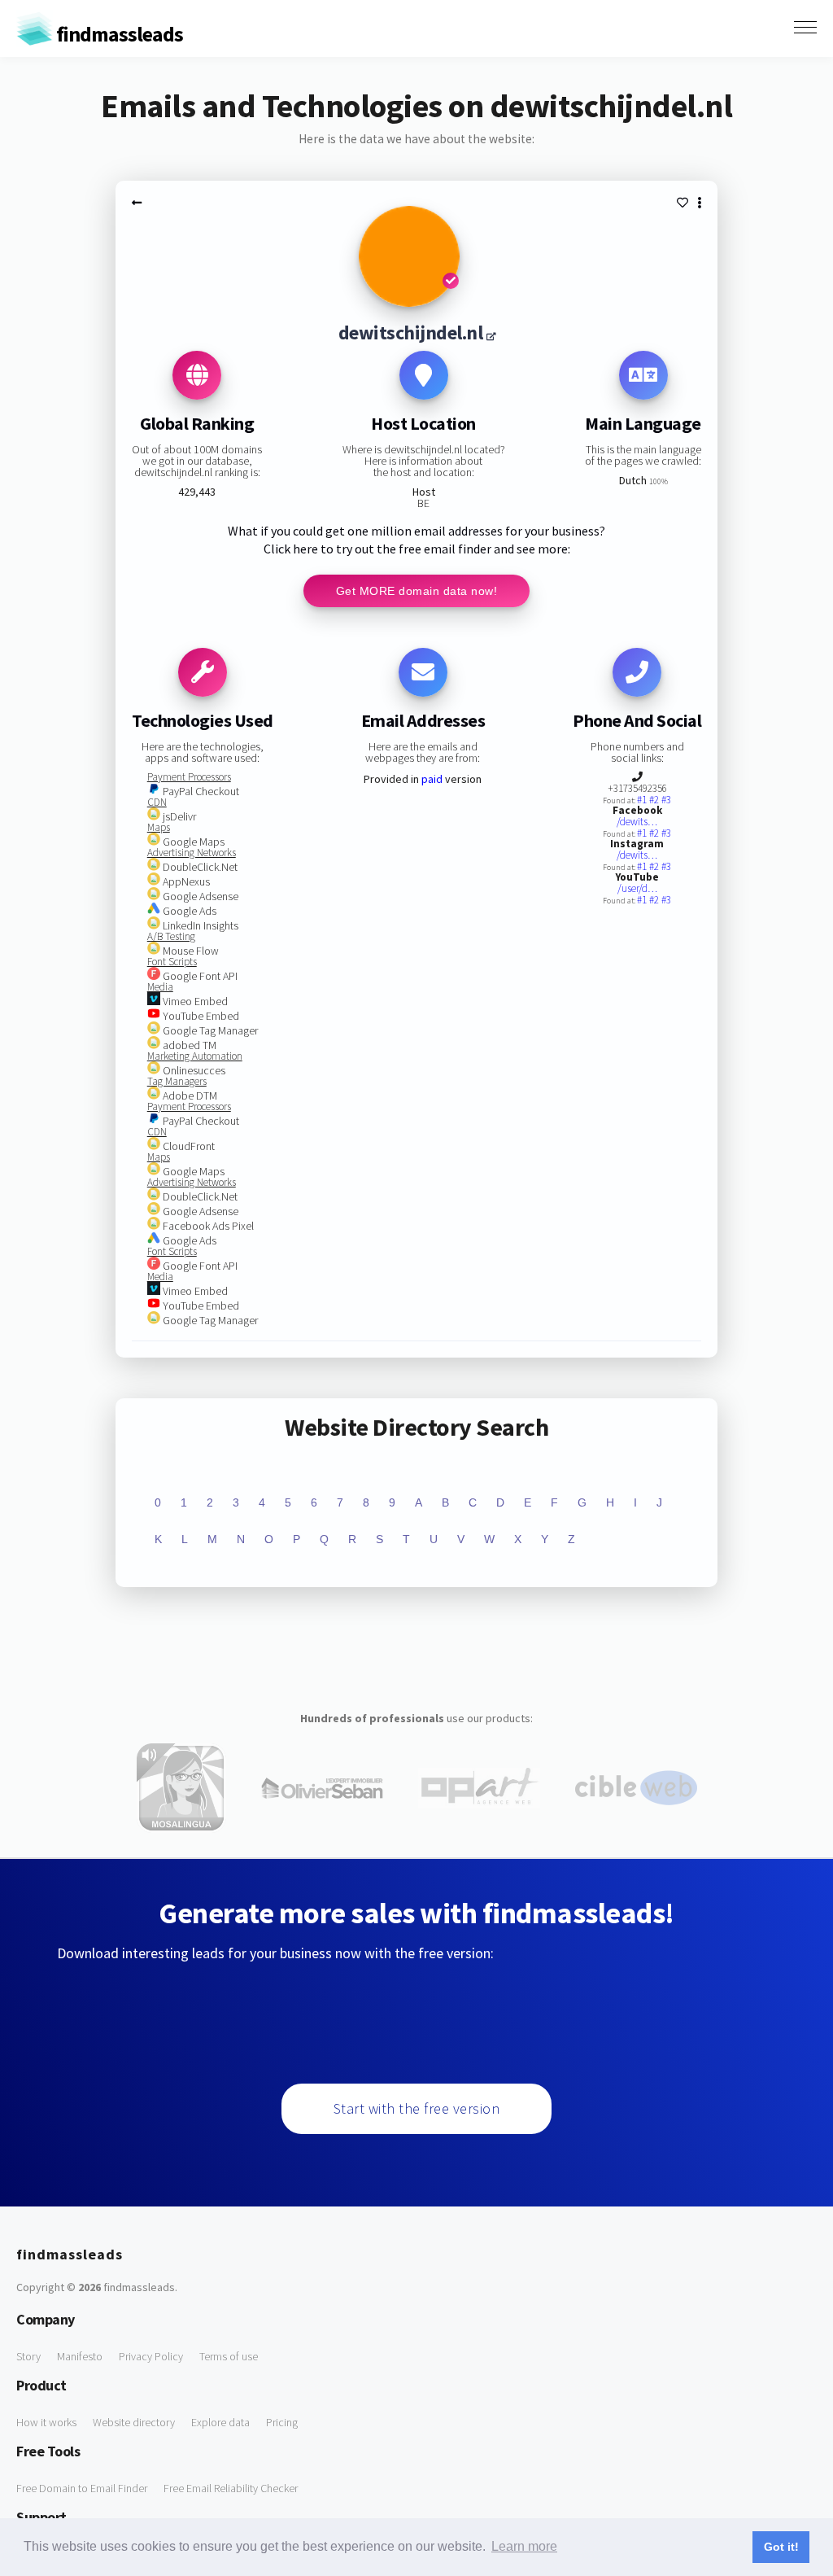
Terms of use (229, 2356)
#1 (643, 800)
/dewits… (637, 822)
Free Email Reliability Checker (231, 2488)
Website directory (134, 2422)
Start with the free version (417, 2108)
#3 (666, 800)
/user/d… (637, 888)
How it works (46, 2422)
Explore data (220, 2422)
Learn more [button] (524, 2546)
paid (432, 779)
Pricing (282, 2422)
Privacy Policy (151, 2356)
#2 (655, 800)
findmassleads (118, 34)
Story (28, 2356)
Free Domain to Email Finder (82, 2488)
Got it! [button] (781, 2547)
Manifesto (80, 2356)
